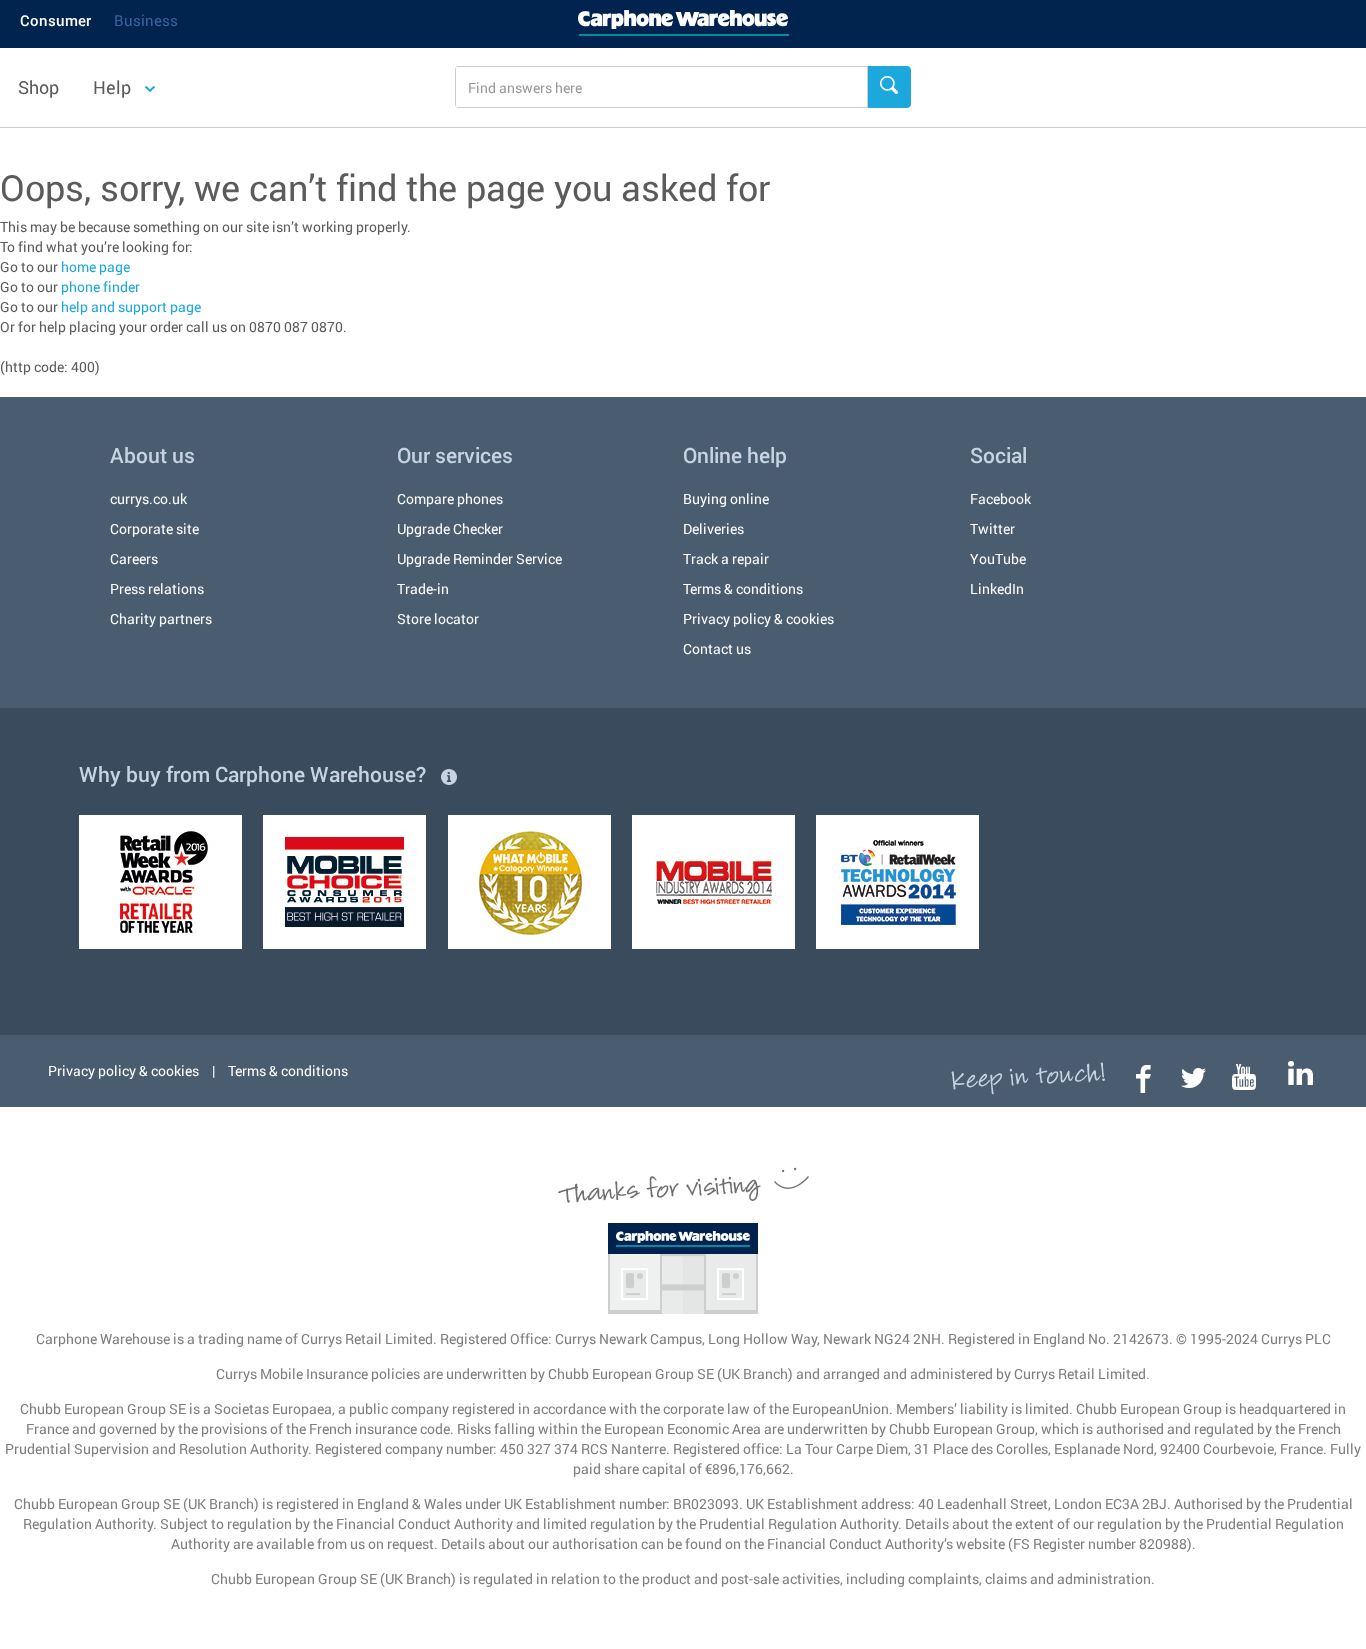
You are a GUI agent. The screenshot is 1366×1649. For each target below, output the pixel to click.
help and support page (131, 306)
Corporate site (154, 528)
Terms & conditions (743, 588)
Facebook (1000, 498)
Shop (38, 87)
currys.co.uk (148, 498)
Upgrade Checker (450, 528)
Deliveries (713, 528)
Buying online (726, 498)
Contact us (717, 648)
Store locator (438, 618)
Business (146, 20)
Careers (134, 558)
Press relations (157, 588)
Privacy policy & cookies (758, 618)
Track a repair (726, 558)
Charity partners (161, 618)
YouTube (998, 558)
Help (114, 87)
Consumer (55, 20)
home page (95, 266)
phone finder (100, 286)
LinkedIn (997, 588)
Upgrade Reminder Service (479, 558)
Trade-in (423, 588)
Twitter (992, 528)
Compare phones (450, 498)
